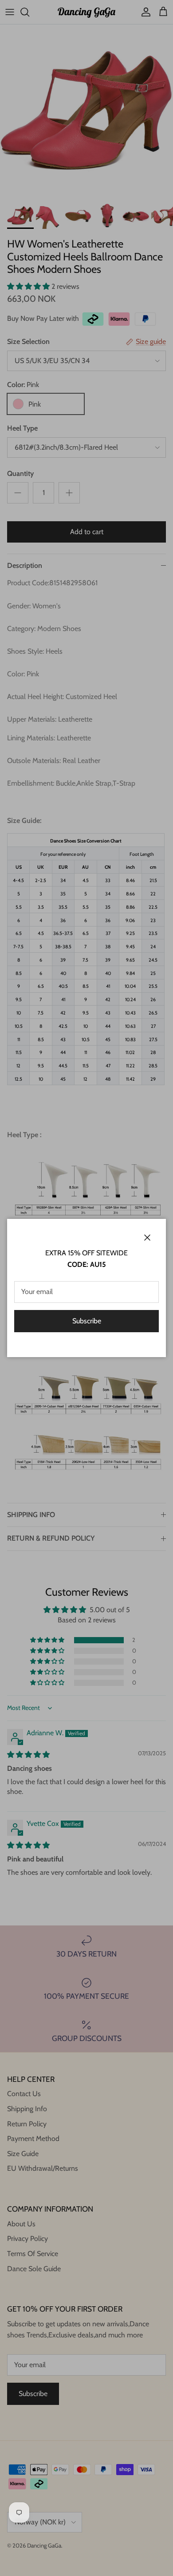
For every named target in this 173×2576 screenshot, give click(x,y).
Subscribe (87, 1321)
